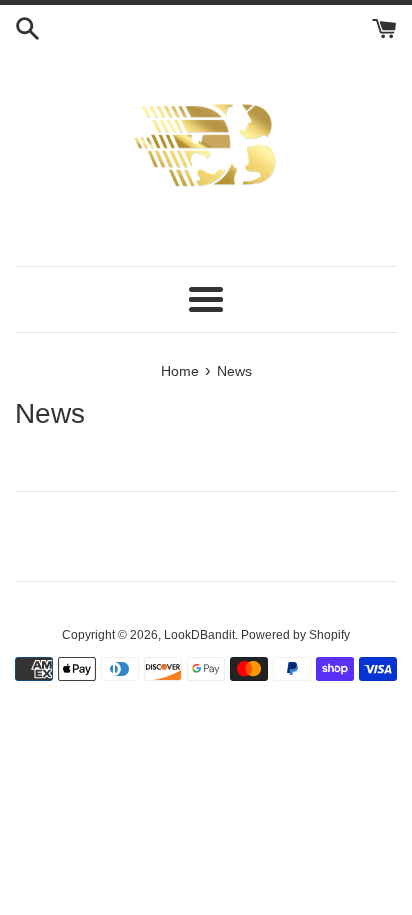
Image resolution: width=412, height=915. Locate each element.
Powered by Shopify (295, 635)
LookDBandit (199, 635)
